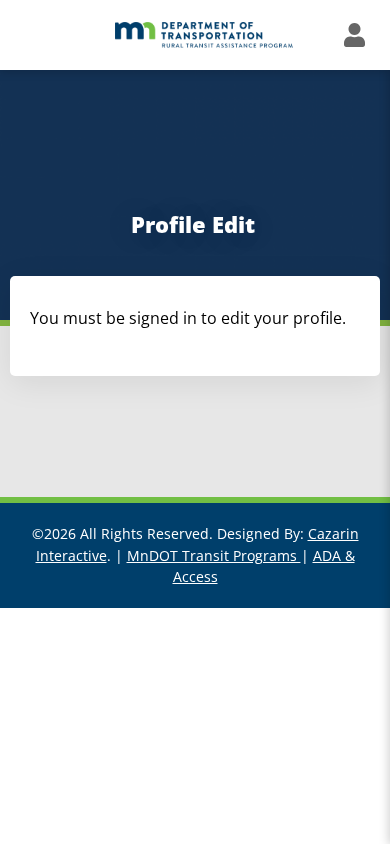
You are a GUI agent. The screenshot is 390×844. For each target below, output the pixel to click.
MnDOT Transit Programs (214, 555)
